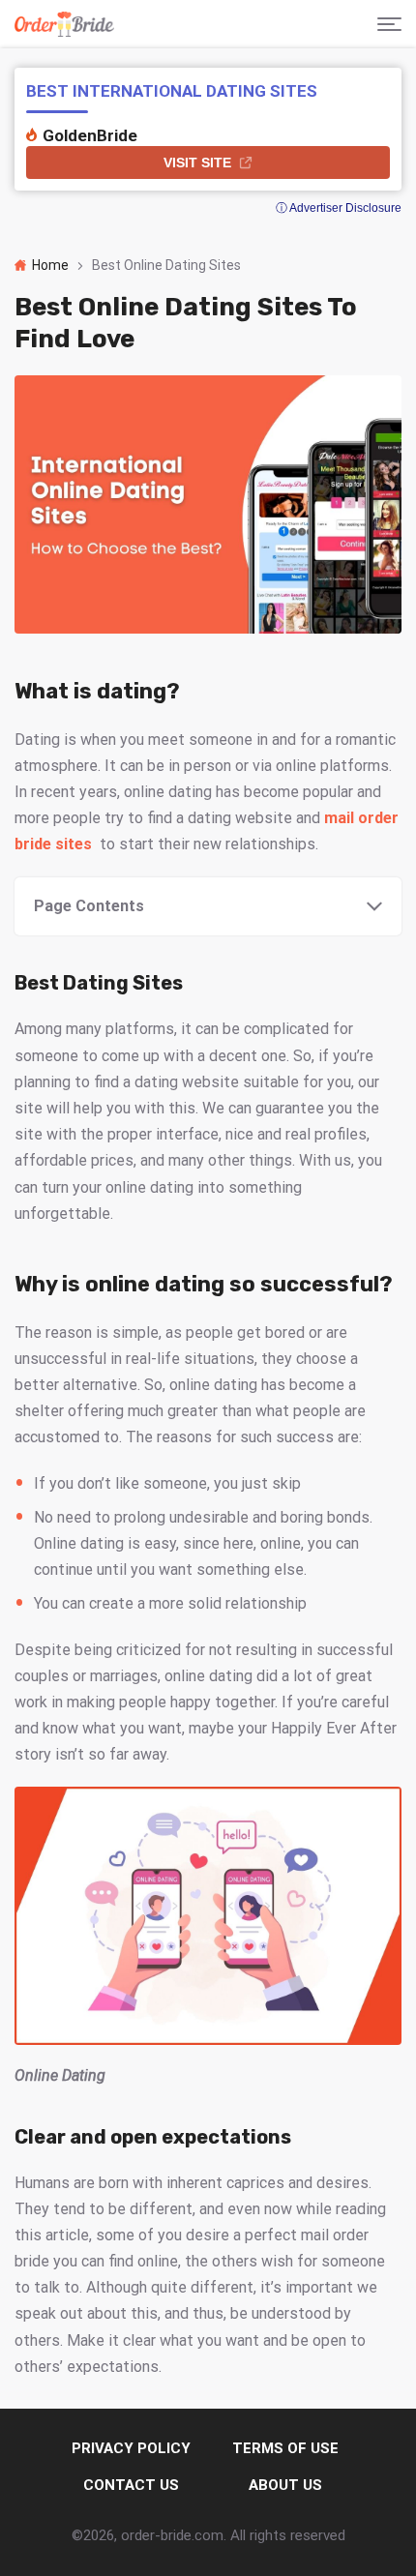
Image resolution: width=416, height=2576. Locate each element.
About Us (285, 2485)
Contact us (131, 2485)
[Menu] (389, 24)
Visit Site (197, 163)
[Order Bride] (64, 24)
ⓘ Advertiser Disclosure (339, 208)
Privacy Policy (131, 2448)
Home (50, 265)
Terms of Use (285, 2448)
